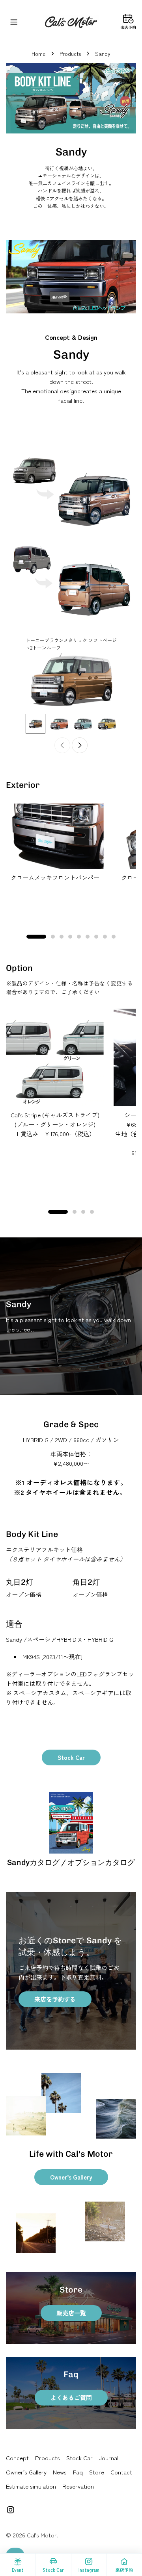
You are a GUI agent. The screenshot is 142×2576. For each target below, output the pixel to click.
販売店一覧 (71, 2313)
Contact (121, 2472)
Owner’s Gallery (71, 2177)
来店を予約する (55, 1999)
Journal (109, 2458)
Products (70, 54)
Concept (17, 2458)
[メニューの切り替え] (14, 22)
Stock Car (71, 1757)
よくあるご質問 (71, 2397)
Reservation (78, 2486)
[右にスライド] (80, 745)
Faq (78, 2472)
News (60, 2472)
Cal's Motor (42, 2535)
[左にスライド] (62, 745)
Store (97, 2472)
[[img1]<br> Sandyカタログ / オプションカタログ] (71, 1823)
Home (38, 54)
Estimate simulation (31, 2486)
